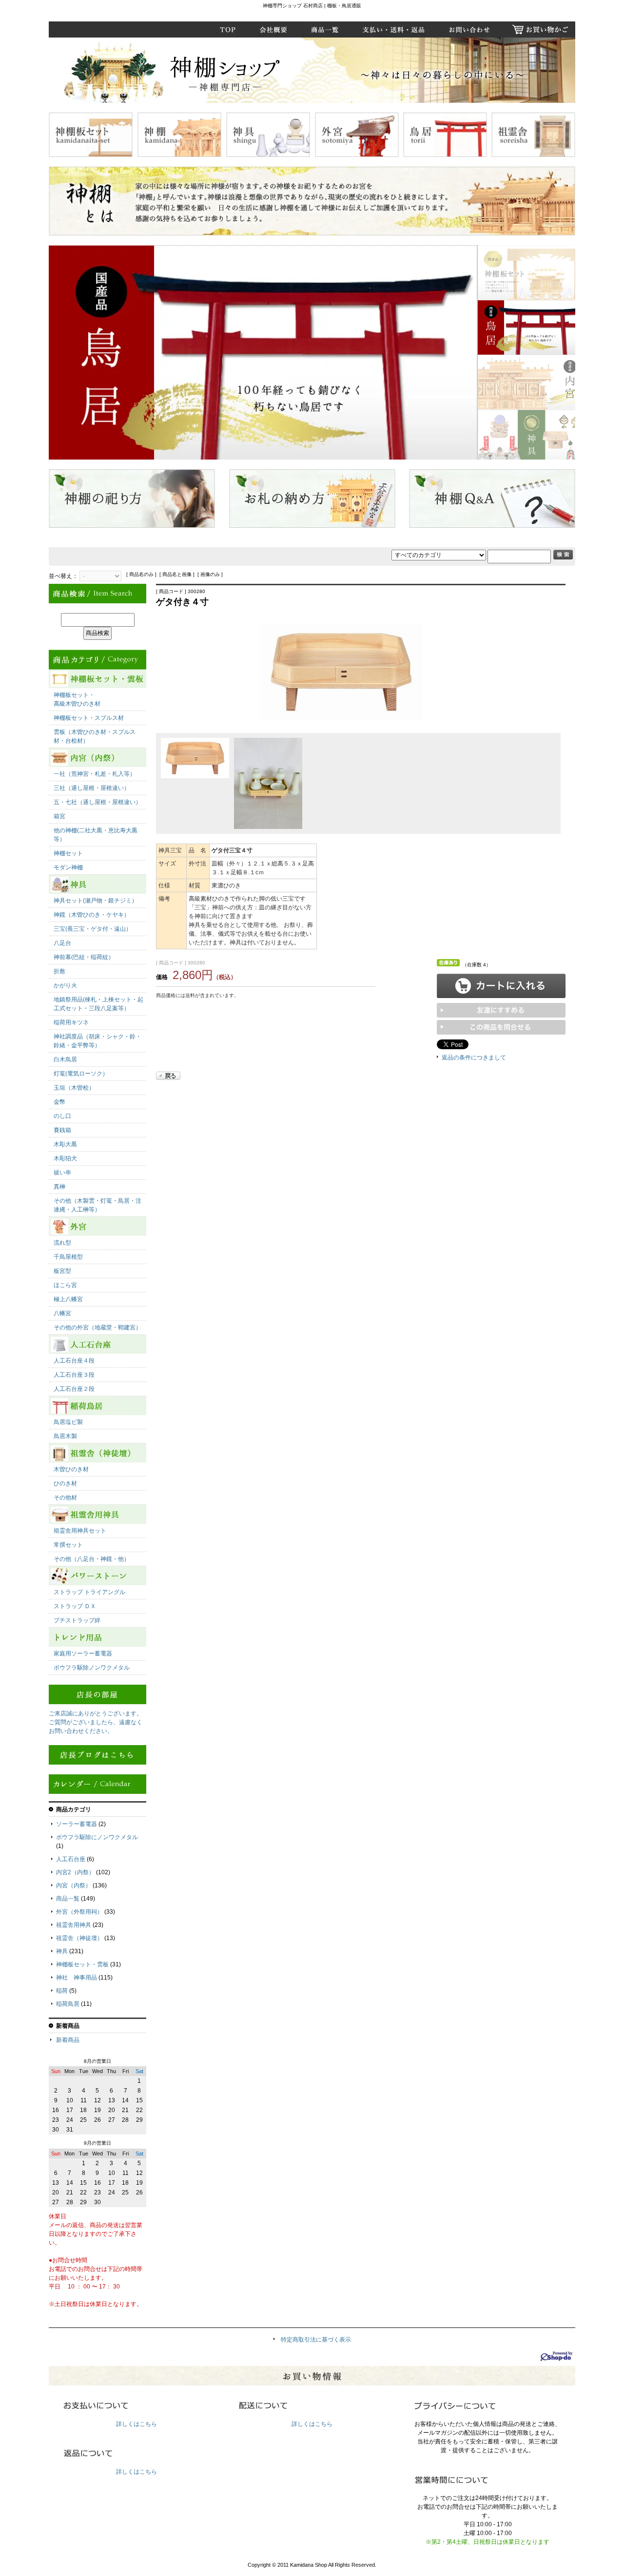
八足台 (62, 943)
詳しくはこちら (136, 2424)
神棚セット (68, 853)
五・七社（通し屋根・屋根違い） (97, 802)
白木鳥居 (65, 1059)
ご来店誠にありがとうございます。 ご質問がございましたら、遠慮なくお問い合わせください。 (96, 1722)
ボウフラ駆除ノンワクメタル (92, 1668)
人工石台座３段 (74, 1375)
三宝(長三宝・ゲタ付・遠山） (93, 929)
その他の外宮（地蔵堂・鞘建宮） (97, 1327)
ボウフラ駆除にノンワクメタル (97, 1837)
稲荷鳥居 (68, 2004)
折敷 (59, 971)
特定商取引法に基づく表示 (316, 2340)
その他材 (65, 1498)
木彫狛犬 (65, 1158)
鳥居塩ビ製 (68, 1422)
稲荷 (62, 1991)
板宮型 (62, 1271)
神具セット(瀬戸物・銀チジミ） (96, 901)
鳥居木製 (65, 1436)
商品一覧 (68, 1899)
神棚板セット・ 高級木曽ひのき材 (77, 699)
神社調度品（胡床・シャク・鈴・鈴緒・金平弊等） (97, 1041)
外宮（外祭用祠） (79, 1912)
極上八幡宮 (68, 1299)
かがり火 (65, 985)
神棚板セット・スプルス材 (89, 718)
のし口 (62, 1116)
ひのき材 (65, 1483)
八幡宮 (62, 1313)
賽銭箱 (62, 1130)
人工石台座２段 (74, 1389)
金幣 (59, 1102)
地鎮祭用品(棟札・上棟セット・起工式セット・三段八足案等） (98, 1004)
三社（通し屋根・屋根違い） (92, 788)
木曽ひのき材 (71, 1469)
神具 (62, 1951)
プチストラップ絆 (77, 1620)
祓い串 (62, 1173)
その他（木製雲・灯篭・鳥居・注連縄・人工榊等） (97, 1205)
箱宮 (59, 816)
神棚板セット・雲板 (82, 1964)
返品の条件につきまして (474, 1057)
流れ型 (62, 1243)
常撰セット (68, 1545)
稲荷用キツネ (71, 1022)
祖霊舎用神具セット (80, 1531)
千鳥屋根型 (68, 1257)
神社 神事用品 (77, 1978)
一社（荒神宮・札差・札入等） (95, 774)
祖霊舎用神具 (74, 1925)
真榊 (59, 1187)
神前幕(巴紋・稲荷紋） (84, 957)
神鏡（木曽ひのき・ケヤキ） (92, 915)
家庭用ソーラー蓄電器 (83, 1653)
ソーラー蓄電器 (77, 1824)
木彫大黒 (65, 1144)
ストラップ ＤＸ (75, 1606)
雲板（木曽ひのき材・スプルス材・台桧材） (95, 736)
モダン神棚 (68, 867)
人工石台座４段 (74, 1361)
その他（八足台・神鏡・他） (92, 1559)
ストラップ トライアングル (89, 1592)
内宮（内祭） (74, 1885)
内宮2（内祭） (75, 1872)
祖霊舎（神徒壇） (79, 1938)
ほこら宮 (65, 1285)
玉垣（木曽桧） (74, 1088)
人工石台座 (71, 1859)
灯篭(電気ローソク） (81, 1074)
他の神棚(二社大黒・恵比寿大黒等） (96, 835)
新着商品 (68, 2040)
